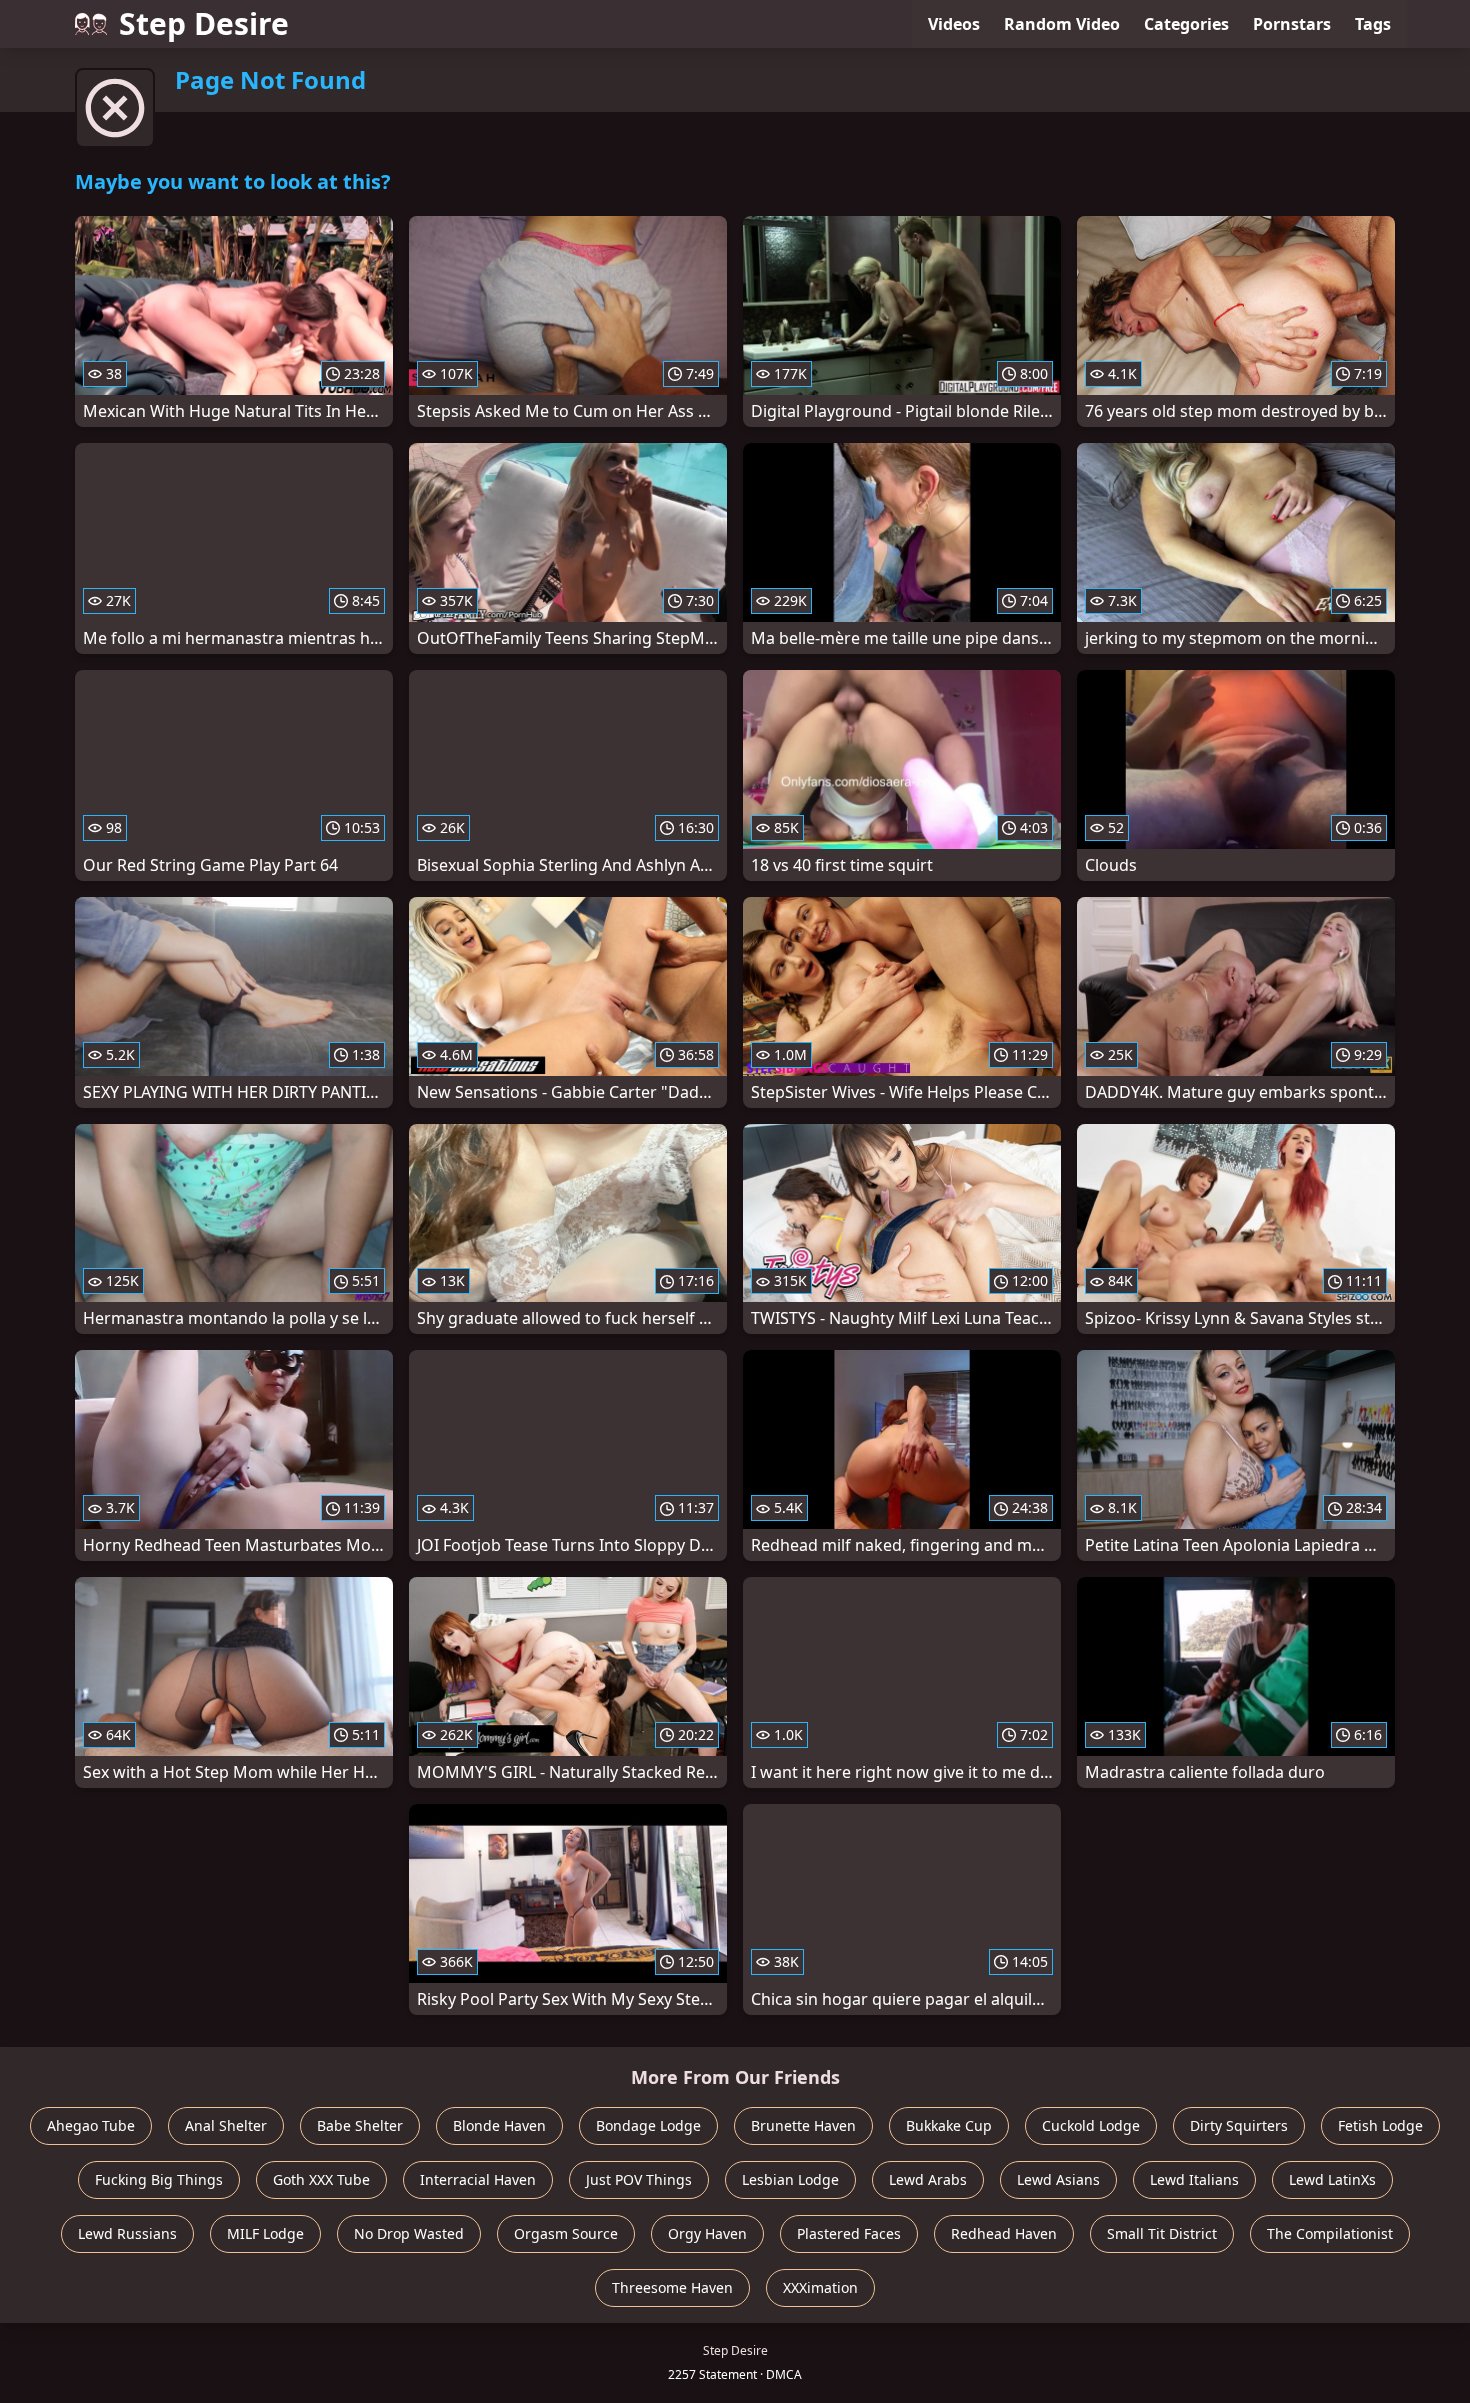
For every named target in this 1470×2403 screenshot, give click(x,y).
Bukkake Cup (949, 2125)
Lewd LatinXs (1332, 2179)
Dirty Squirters (1239, 2125)
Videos (954, 24)
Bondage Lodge (648, 2125)
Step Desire (204, 23)
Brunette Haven (803, 2125)
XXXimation (820, 2287)
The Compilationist (1330, 2233)
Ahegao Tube (91, 2125)
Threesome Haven (672, 2287)
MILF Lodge (265, 2233)
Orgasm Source (566, 2233)
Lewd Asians (1058, 2179)
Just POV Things (639, 2179)
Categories (1186, 24)
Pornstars (1292, 24)
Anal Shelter (226, 2125)
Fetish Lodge (1380, 2125)
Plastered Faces (849, 2233)
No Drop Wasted (409, 2233)
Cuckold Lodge (1091, 2125)
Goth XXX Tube (321, 2179)
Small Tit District (1162, 2233)
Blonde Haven (499, 2125)
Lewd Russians (127, 2233)
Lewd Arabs (928, 2179)
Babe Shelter (360, 2125)
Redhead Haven (1004, 2233)
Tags (1373, 24)
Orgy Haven (707, 2233)
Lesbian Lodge (790, 2179)
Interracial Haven (478, 2179)
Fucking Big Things (159, 2179)
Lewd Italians (1194, 2179)
